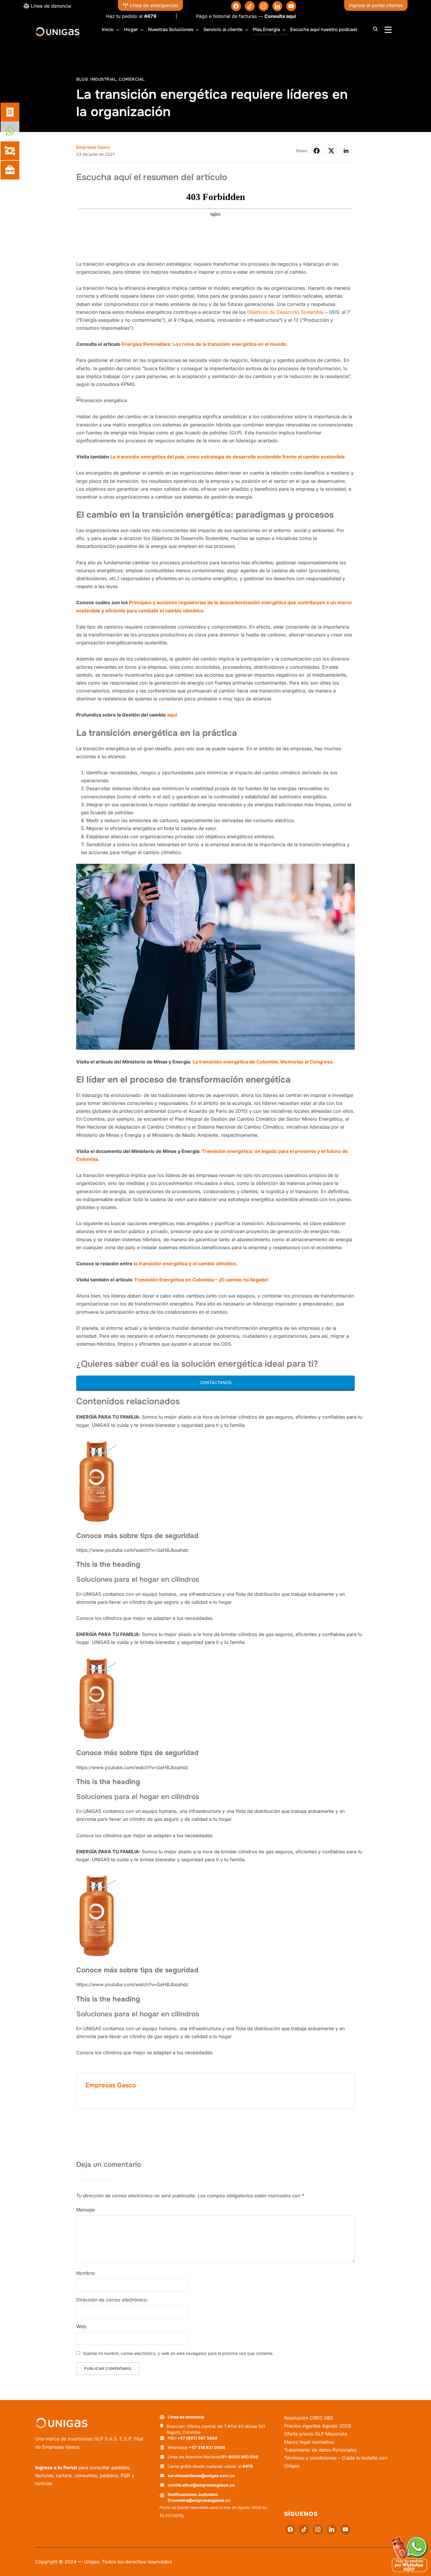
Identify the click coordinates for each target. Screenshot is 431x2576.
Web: (82, 2327)
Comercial (132, 79)
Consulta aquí (222, 16)
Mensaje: (86, 2210)
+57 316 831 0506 (207, 2447)
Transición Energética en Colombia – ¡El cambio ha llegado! (202, 1280)
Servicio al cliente (223, 29)
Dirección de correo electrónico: (112, 2300)
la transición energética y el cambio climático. (186, 1264)
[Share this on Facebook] (317, 151)
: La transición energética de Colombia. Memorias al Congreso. (262, 1062)
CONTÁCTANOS (216, 1382)
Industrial (103, 79)
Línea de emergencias (153, 5)
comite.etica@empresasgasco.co (201, 2485)
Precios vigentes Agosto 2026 (318, 2426)
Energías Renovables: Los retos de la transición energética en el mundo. (205, 344)
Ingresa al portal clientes (376, 5)
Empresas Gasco (93, 147)
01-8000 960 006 (240, 2457)
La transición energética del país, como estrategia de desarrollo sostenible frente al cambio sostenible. (229, 457)
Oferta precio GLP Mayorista (316, 2434)
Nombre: (86, 2273)
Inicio (108, 29)
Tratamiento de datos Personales (320, 2450)
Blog (82, 79)
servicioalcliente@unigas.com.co (201, 2476)
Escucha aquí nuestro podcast (324, 29)
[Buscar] (375, 28)
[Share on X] (331, 151)
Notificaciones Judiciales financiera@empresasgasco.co (199, 2497)
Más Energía (266, 29)
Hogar (131, 29)
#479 (92, 16)
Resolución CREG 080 (308, 2418)
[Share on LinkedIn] (346, 151)
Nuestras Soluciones (171, 29)
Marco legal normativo (309, 2442)
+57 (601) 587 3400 (197, 2438)
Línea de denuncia (50, 6)
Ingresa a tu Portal (56, 2467)
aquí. (173, 715)
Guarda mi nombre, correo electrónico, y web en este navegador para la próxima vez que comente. (178, 2354)
